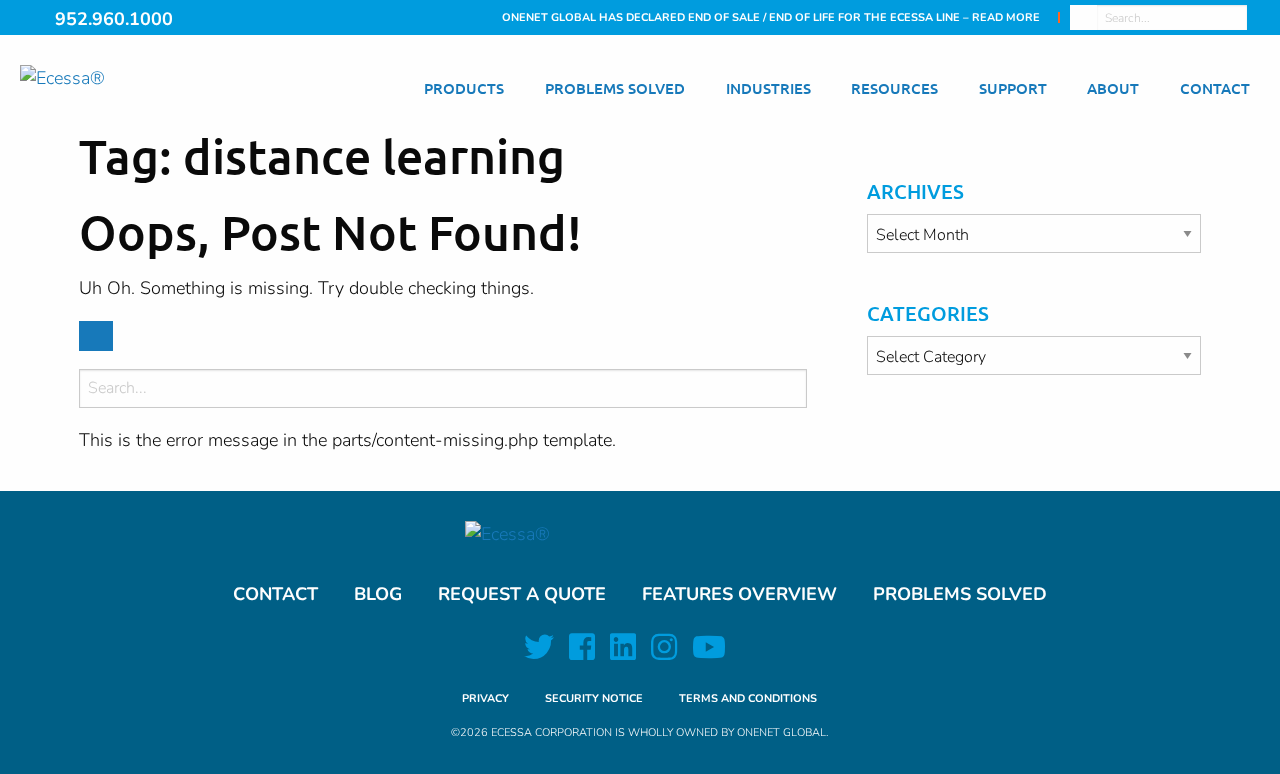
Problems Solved (615, 88)
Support (1013, 88)
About (1113, 88)
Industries (768, 88)
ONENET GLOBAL (781, 732)
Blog (378, 594)
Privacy (485, 698)
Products (464, 88)
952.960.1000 (114, 19)
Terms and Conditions (748, 698)
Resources (894, 88)
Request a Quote (522, 594)
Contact (1215, 88)
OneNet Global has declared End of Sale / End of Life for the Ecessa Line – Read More (771, 17)
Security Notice (594, 698)
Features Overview (739, 594)
